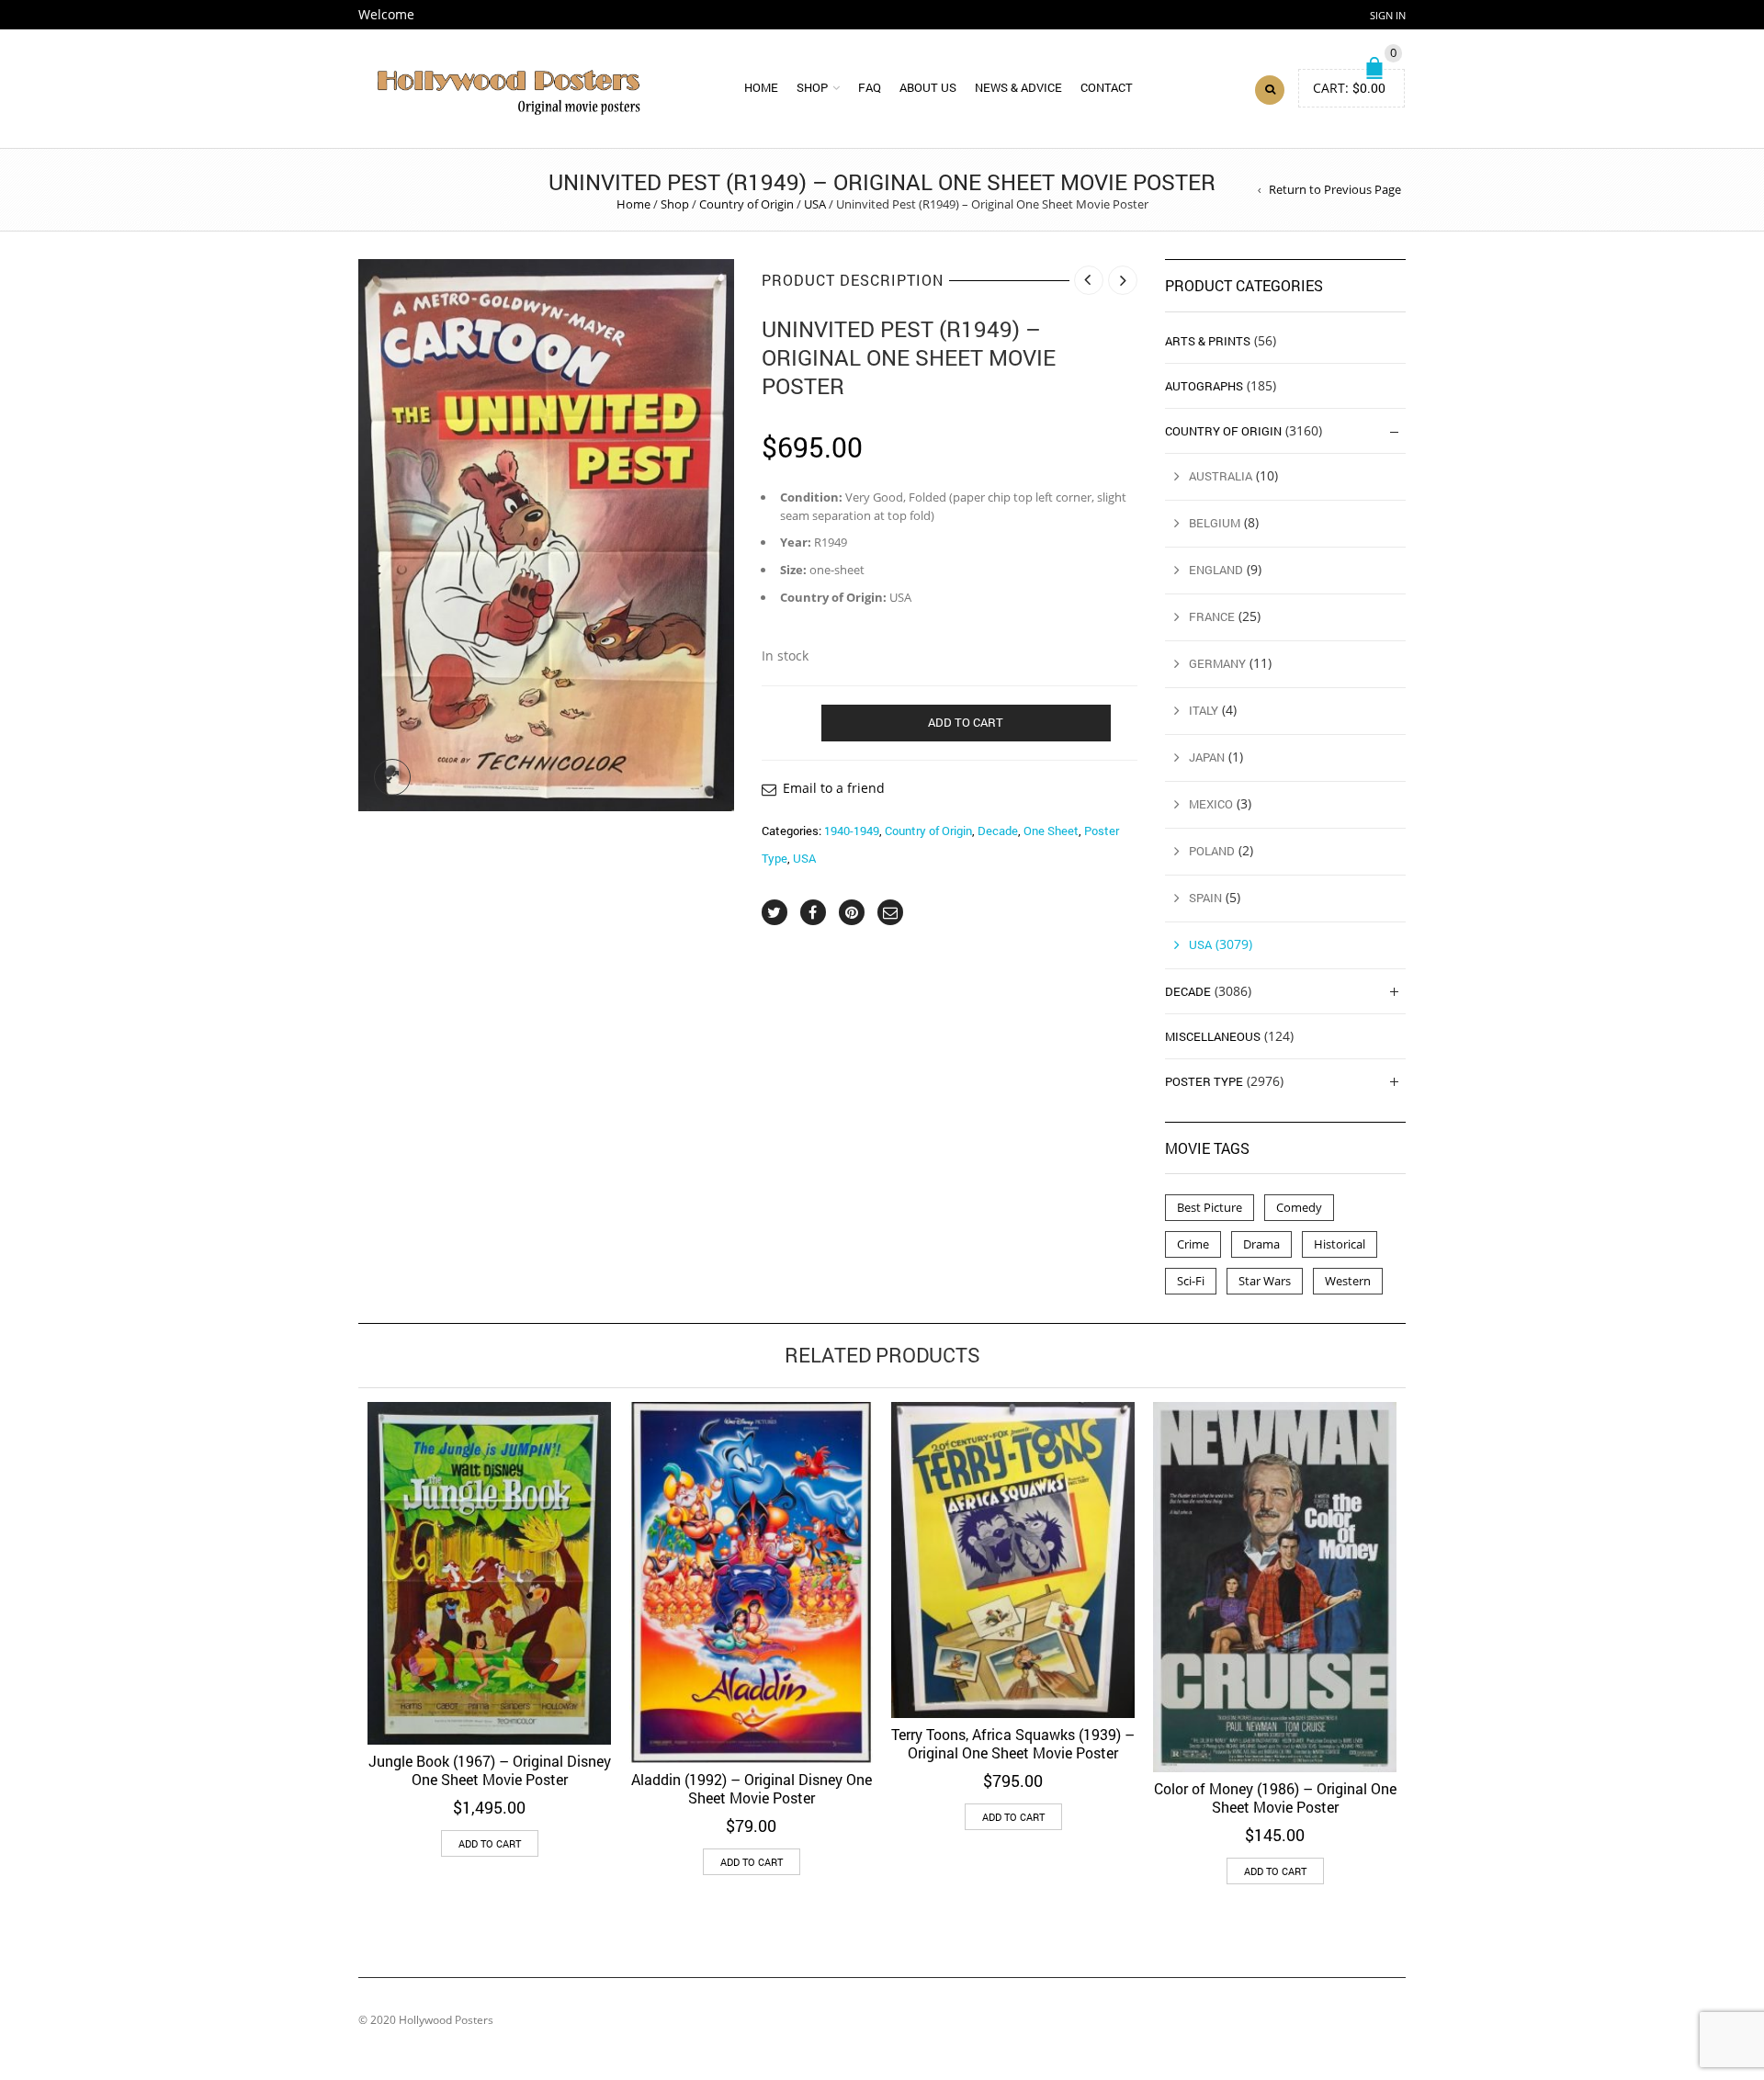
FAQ (870, 87)
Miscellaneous (1213, 1036)
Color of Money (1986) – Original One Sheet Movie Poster (1275, 1797)
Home (761, 87)
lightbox (392, 777)
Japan (1207, 757)
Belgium (1215, 523)
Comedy (1299, 1207)
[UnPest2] (546, 535)
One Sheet (1051, 831)
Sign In (1388, 15)
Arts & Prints (1208, 341)
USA (815, 204)
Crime (1193, 1244)
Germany (1217, 663)
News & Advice (1018, 87)
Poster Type (1204, 1081)
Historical (1340, 1244)
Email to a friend (834, 788)
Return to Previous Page (1335, 189)
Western (1348, 1281)
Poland (1212, 851)
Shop (812, 87)
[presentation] (333, 1589)
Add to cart (966, 722)
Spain (1205, 898)
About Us (928, 87)
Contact (1107, 87)
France (1212, 616)
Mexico (1211, 804)
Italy (1204, 710)
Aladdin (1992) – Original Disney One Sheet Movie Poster (752, 1788)
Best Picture (1210, 1207)
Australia (1221, 476)
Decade (998, 831)
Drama (1261, 1244)
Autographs (1204, 386)
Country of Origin (746, 204)
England (1216, 570)
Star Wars (1265, 1281)
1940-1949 (852, 831)
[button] (490, 1843)
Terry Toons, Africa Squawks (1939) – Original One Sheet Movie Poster (1013, 1743)
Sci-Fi (1191, 1281)
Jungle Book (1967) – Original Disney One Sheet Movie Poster (490, 1770)
